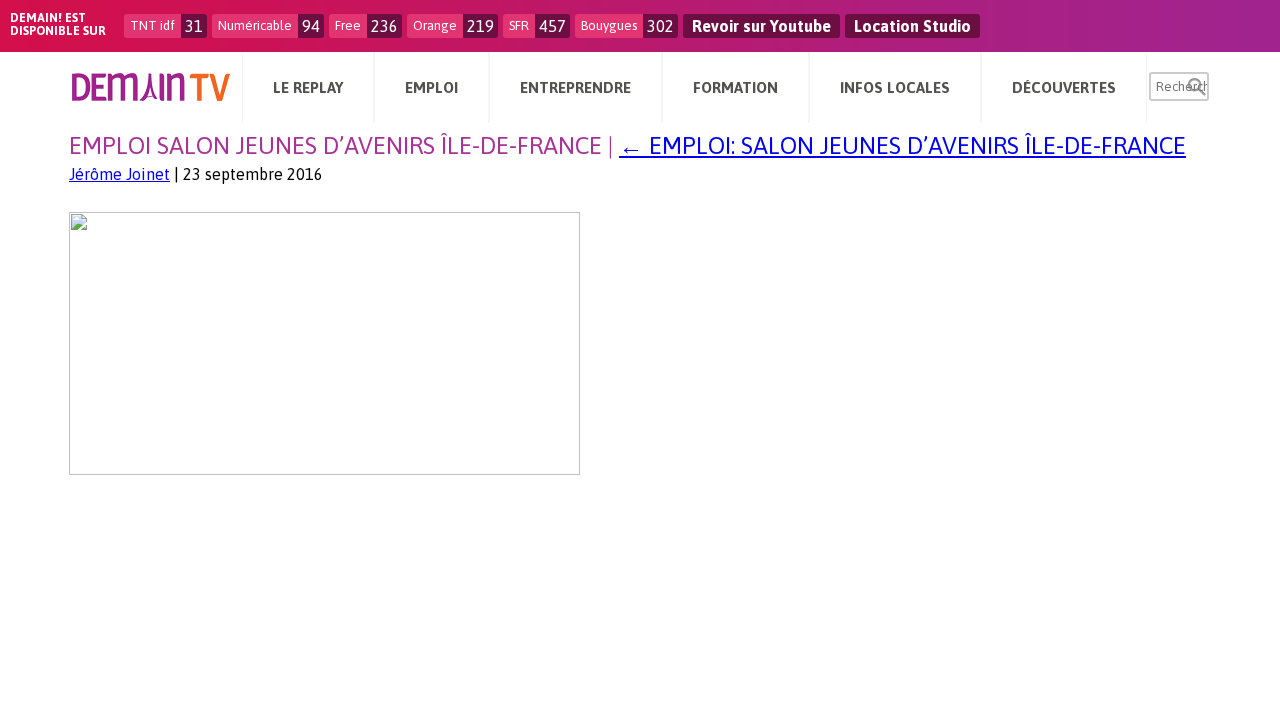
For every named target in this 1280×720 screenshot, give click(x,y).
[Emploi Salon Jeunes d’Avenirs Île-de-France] (324, 469)
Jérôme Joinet (119, 174)
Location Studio (912, 26)
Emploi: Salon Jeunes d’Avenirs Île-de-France (902, 145)
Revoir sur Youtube (761, 26)
